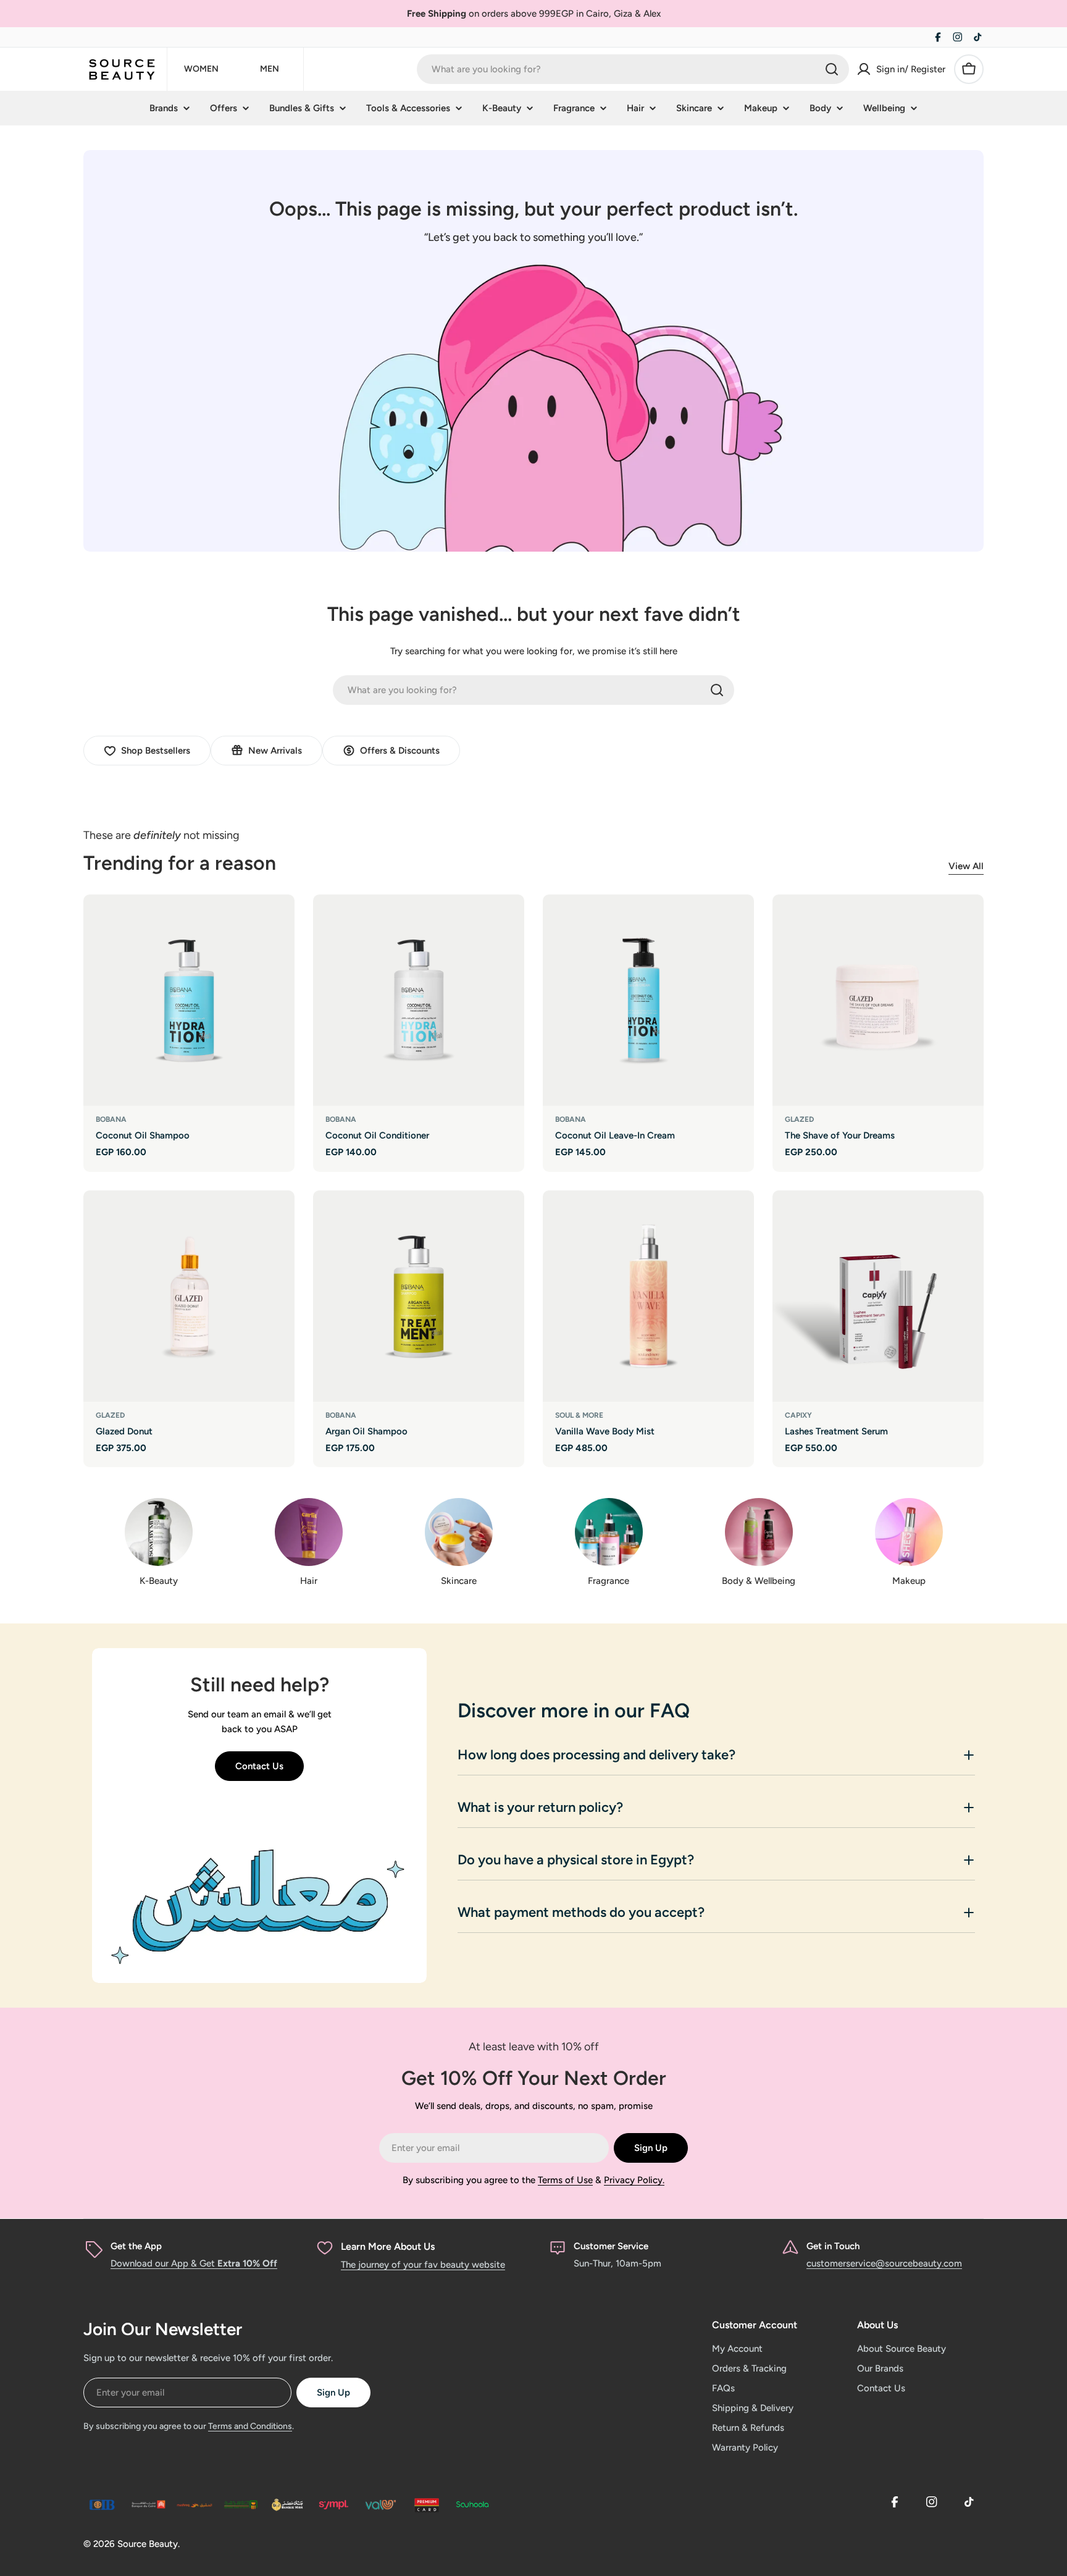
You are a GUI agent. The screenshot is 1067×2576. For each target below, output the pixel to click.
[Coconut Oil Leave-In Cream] (648, 1000)
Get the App (136, 2246)
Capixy (798, 1415)
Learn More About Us (388, 2246)
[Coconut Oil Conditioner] (419, 1000)
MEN (270, 69)
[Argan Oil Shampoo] (419, 1296)
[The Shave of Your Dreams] (878, 1000)
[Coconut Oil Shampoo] (189, 1000)
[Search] (832, 69)
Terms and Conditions (250, 2426)
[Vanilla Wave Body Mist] (648, 1296)
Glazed (799, 1119)
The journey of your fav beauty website (423, 2265)
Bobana (111, 1119)
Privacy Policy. (634, 2180)
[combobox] (633, 69)
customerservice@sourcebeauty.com (884, 2263)
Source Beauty (148, 2544)
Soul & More (579, 1415)
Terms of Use (565, 2180)
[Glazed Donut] (189, 1296)
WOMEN (201, 69)
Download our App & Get (194, 2263)
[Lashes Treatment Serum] (878, 1296)
